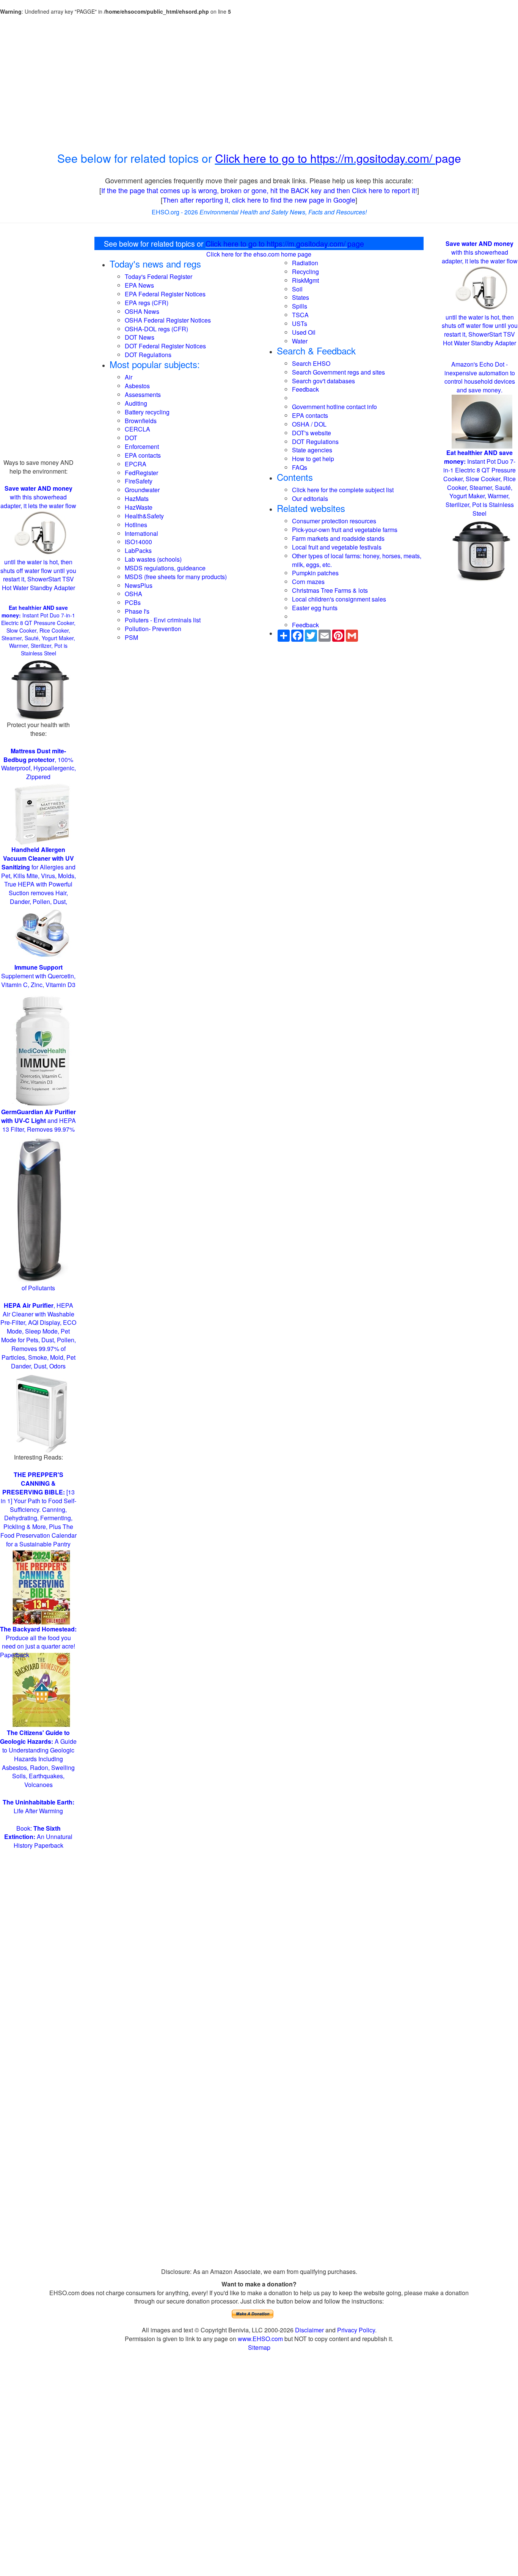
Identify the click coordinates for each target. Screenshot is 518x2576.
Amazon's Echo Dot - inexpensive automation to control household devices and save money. (480, 377)
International (141, 533)
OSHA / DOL (309, 424)
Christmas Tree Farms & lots (330, 590)
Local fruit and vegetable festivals (337, 547)
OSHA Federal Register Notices (168, 320)
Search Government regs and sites (338, 372)
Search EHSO (311, 363)
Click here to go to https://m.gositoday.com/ (325, 158)
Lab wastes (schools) (153, 559)
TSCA (300, 315)
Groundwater (142, 490)
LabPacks (138, 550)
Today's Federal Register (159, 276)
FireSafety (139, 481)
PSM (131, 637)
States (301, 297)
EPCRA (136, 464)
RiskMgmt (305, 280)
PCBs (133, 602)
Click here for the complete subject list (343, 490)
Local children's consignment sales (339, 599)
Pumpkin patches (315, 573)
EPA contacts (143, 455)
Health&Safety (144, 516)
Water (300, 341)
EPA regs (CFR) (147, 303)
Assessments (143, 394)
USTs (300, 324)
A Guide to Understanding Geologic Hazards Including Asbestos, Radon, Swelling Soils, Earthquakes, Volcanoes (38, 1759)
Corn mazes (308, 582)
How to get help (313, 459)
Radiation (305, 263)
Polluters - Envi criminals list (163, 620)
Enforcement (142, 446)
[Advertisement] (259, 83)
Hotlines (136, 525)
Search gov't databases (323, 381)
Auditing (136, 403)
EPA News (139, 285)
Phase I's (137, 611)
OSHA (133, 594)
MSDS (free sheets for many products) (176, 577)
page (448, 158)
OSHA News (142, 311)
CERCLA (137, 429)
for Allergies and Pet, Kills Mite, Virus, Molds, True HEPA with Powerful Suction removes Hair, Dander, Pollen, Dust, (38, 875)
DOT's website (312, 433)
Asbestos (137, 386)
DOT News (140, 337)
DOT (131, 438)
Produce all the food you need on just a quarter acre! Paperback (38, 1642)
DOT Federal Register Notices (165, 346)
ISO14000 (138, 542)
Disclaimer (309, 2330)
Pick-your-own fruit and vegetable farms (345, 530)
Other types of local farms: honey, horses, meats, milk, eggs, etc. (357, 560)
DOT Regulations (148, 355)
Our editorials (310, 498)
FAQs (300, 467)
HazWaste (139, 507)
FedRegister (141, 473)
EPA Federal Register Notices (165, 294)
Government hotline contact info (334, 407)
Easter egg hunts (315, 608)
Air (129, 377)
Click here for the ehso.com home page (259, 254)
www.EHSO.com (260, 2339)
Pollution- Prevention (153, 629)
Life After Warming (38, 1806)
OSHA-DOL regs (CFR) (156, 329)
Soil (297, 289)
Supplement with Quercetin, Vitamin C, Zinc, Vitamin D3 (38, 976)
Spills (300, 306)
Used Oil (304, 332)
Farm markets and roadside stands (338, 538)
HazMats (137, 498)
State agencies (312, 450)
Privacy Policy (356, 2330)
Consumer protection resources (334, 521)
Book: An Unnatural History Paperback (38, 1837)
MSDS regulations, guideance (165, 568)
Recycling (305, 272)
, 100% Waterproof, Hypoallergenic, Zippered (38, 764)
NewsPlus (139, 585)
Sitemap (259, 2347)
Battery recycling (147, 412)
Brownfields (141, 421)
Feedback (305, 389)
